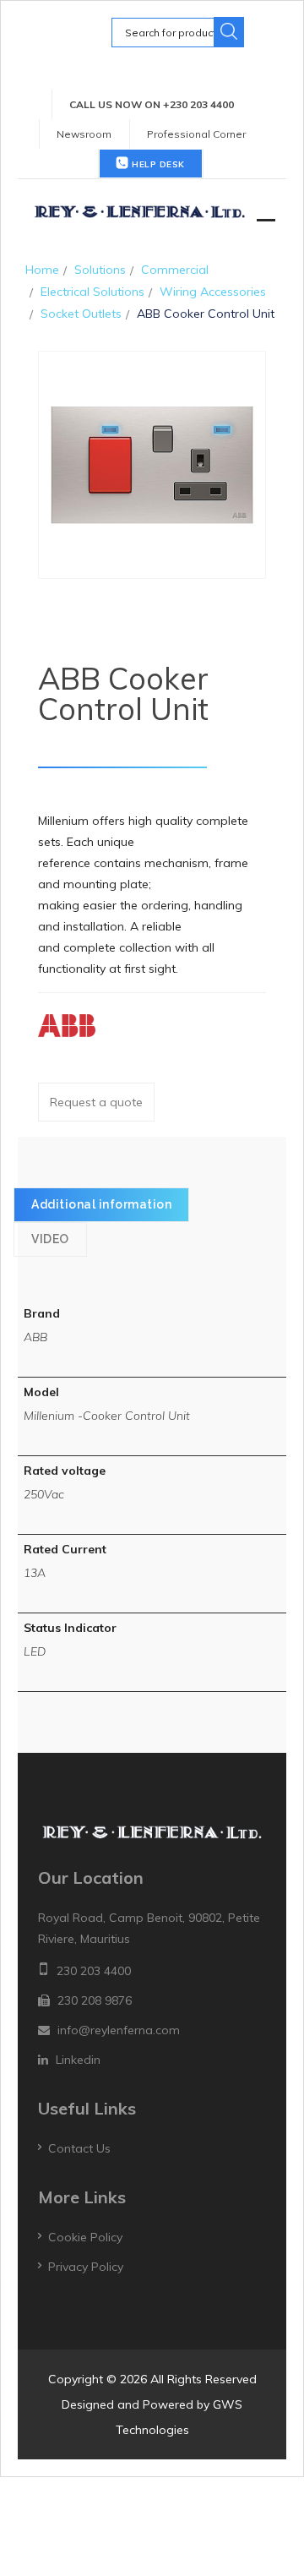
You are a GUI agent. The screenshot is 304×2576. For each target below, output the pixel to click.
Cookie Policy (85, 2237)
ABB (35, 1337)
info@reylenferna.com (119, 2030)
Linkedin (78, 2060)
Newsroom (84, 134)
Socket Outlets (81, 314)
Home (42, 270)
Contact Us (79, 2148)
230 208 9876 (95, 2000)
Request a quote (96, 1102)
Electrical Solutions (92, 292)
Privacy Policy (86, 2267)
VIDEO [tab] (50, 1239)
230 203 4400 (94, 1971)
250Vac (44, 1494)
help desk (157, 164)
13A (35, 1573)
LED (35, 1651)
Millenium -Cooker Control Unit (107, 1416)
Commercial (175, 270)
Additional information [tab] (101, 1204)
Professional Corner (196, 134)
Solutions (100, 270)
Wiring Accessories (213, 292)
